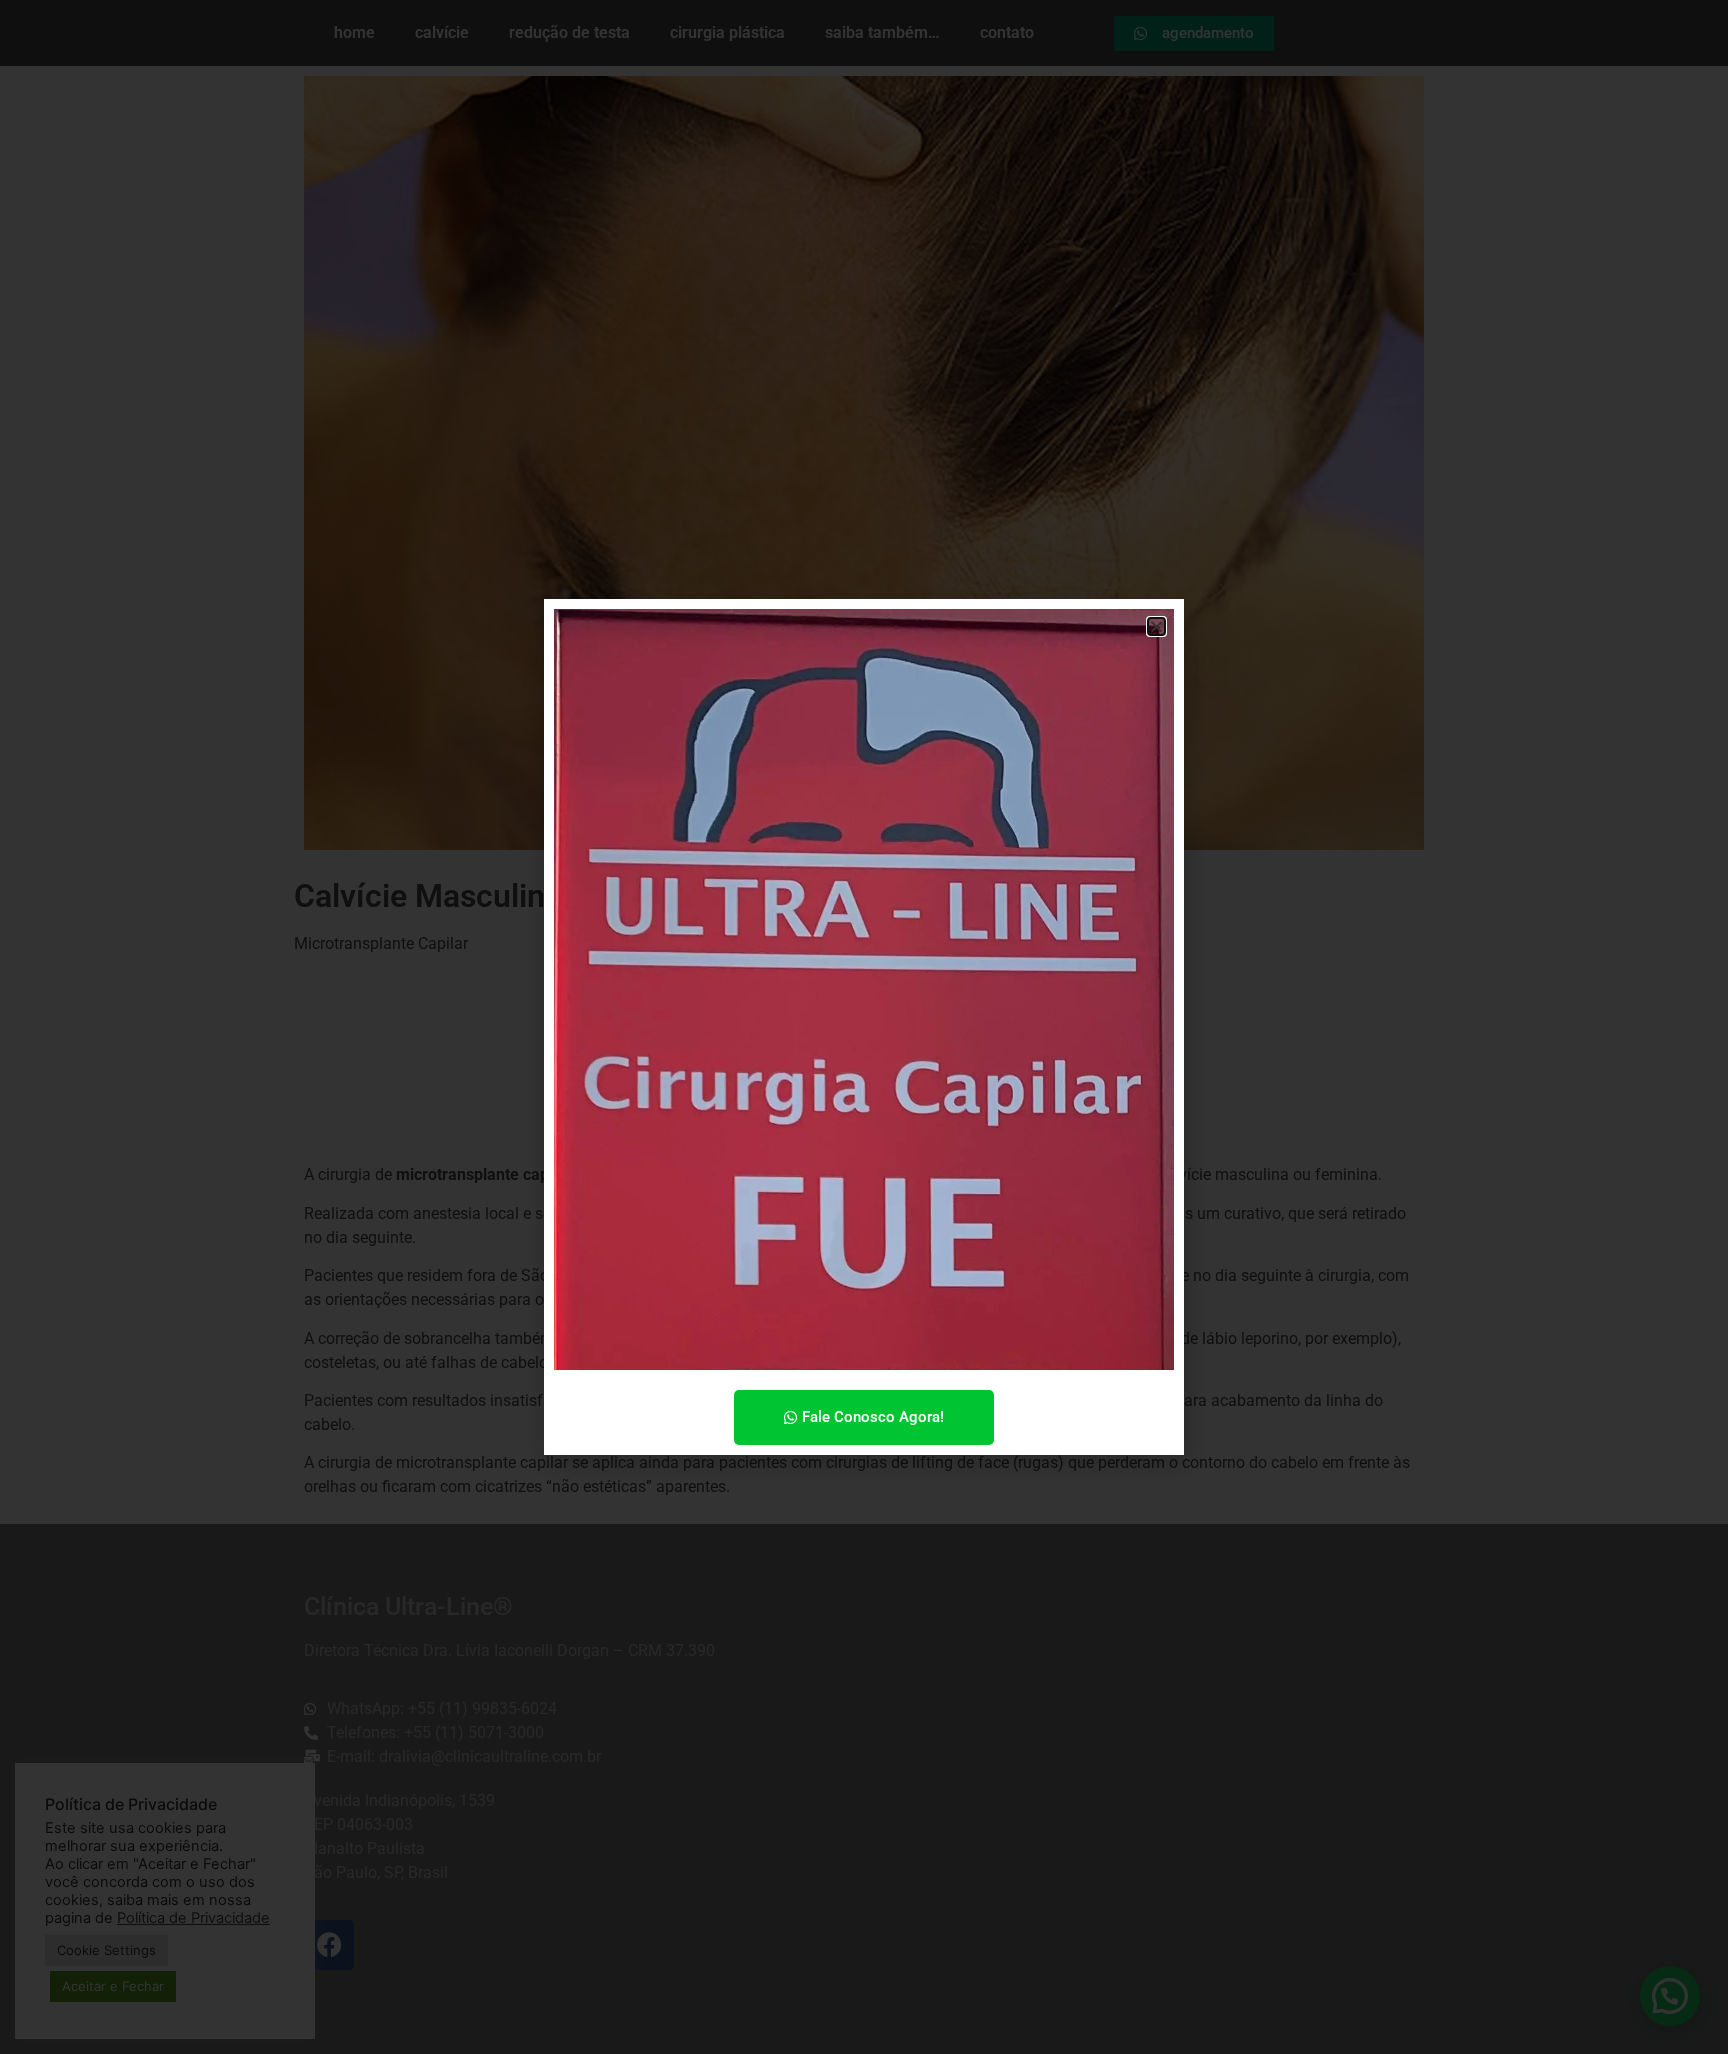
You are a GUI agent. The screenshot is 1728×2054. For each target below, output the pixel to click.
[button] (1156, 626)
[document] (864, 1027)
